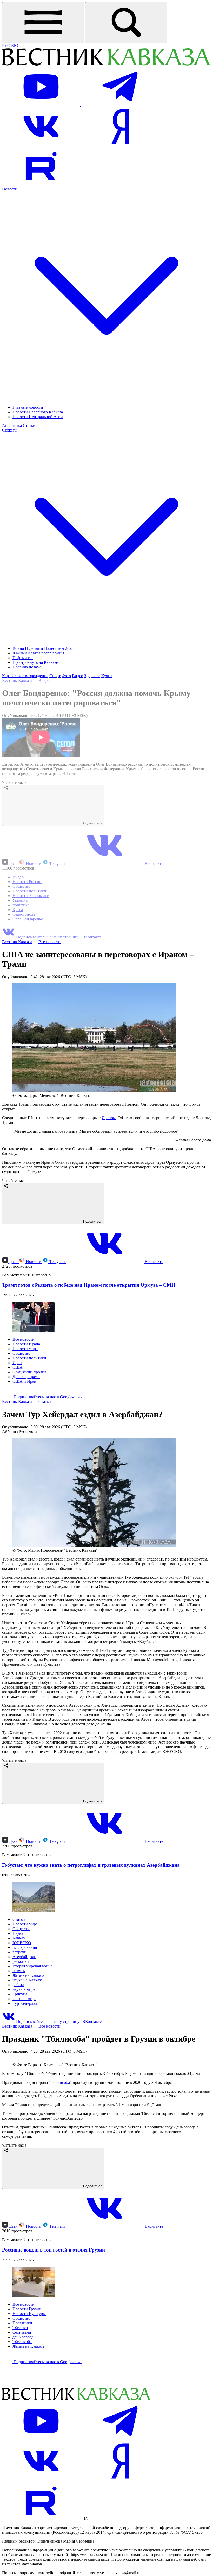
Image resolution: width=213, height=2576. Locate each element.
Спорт (55, 676)
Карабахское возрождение (25, 676)
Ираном (109, 1118)
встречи (19, 1952)
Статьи (29, 425)
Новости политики (29, 891)
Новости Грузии (27, 2414)
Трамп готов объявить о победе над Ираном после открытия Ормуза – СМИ (89, 1285)
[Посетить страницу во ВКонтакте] (42, 144)
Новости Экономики (31, 896)
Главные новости (28, 407)
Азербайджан (24, 1957)
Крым (18, 910)
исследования (25, 1947)
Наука (18, 1933)
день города (23, 2442)
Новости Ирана (26, 1344)
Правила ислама (27, 667)
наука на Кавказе (28, 1980)
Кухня (107, 676)
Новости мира (25, 1349)
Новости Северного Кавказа (38, 412)
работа (18, 1985)
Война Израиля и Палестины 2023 (43, 648)
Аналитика (12, 425)
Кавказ (19, 1938)
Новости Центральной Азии (38, 417)
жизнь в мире (24, 1999)
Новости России (27, 882)
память (19, 1971)
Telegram (57, 863)
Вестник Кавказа (17, 680)
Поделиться (92, 823)
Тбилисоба (60, 2188)
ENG (16, 45)
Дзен (13, 863)
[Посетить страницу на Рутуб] (41, 184)
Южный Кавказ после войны (38, 653)
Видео (78, 676)
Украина (20, 900)
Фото (66, 676)
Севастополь (24, 914)
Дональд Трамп (26, 1377)
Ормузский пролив (29, 1372)
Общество (21, 886)
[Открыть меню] (43, 23)
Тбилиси (20, 2433)
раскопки (21, 1961)
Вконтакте (153, 863)
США (18, 1367)
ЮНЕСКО (22, 1943)
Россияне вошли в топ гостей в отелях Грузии (54, 2355)
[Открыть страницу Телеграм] (120, 105)
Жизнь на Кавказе (28, 1975)
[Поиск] (126, 23)
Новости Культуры (29, 2419)
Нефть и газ (23, 658)
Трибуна (20, 1994)
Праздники (22, 2428)
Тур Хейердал (25, 2003)
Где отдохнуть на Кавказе (35, 662)
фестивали (22, 2437)
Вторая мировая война (32, 1966)
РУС (7, 45)
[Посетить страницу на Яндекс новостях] (120, 144)
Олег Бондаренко (28, 919)
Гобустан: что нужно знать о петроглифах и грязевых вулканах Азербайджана (91, 1865)
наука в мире (24, 1989)
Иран (17, 1363)
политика (21, 905)
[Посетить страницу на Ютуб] (42, 105)
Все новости (49, 942)
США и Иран (24, 1381)
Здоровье (92, 676)
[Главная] (106, 65)
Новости (34, 863)
